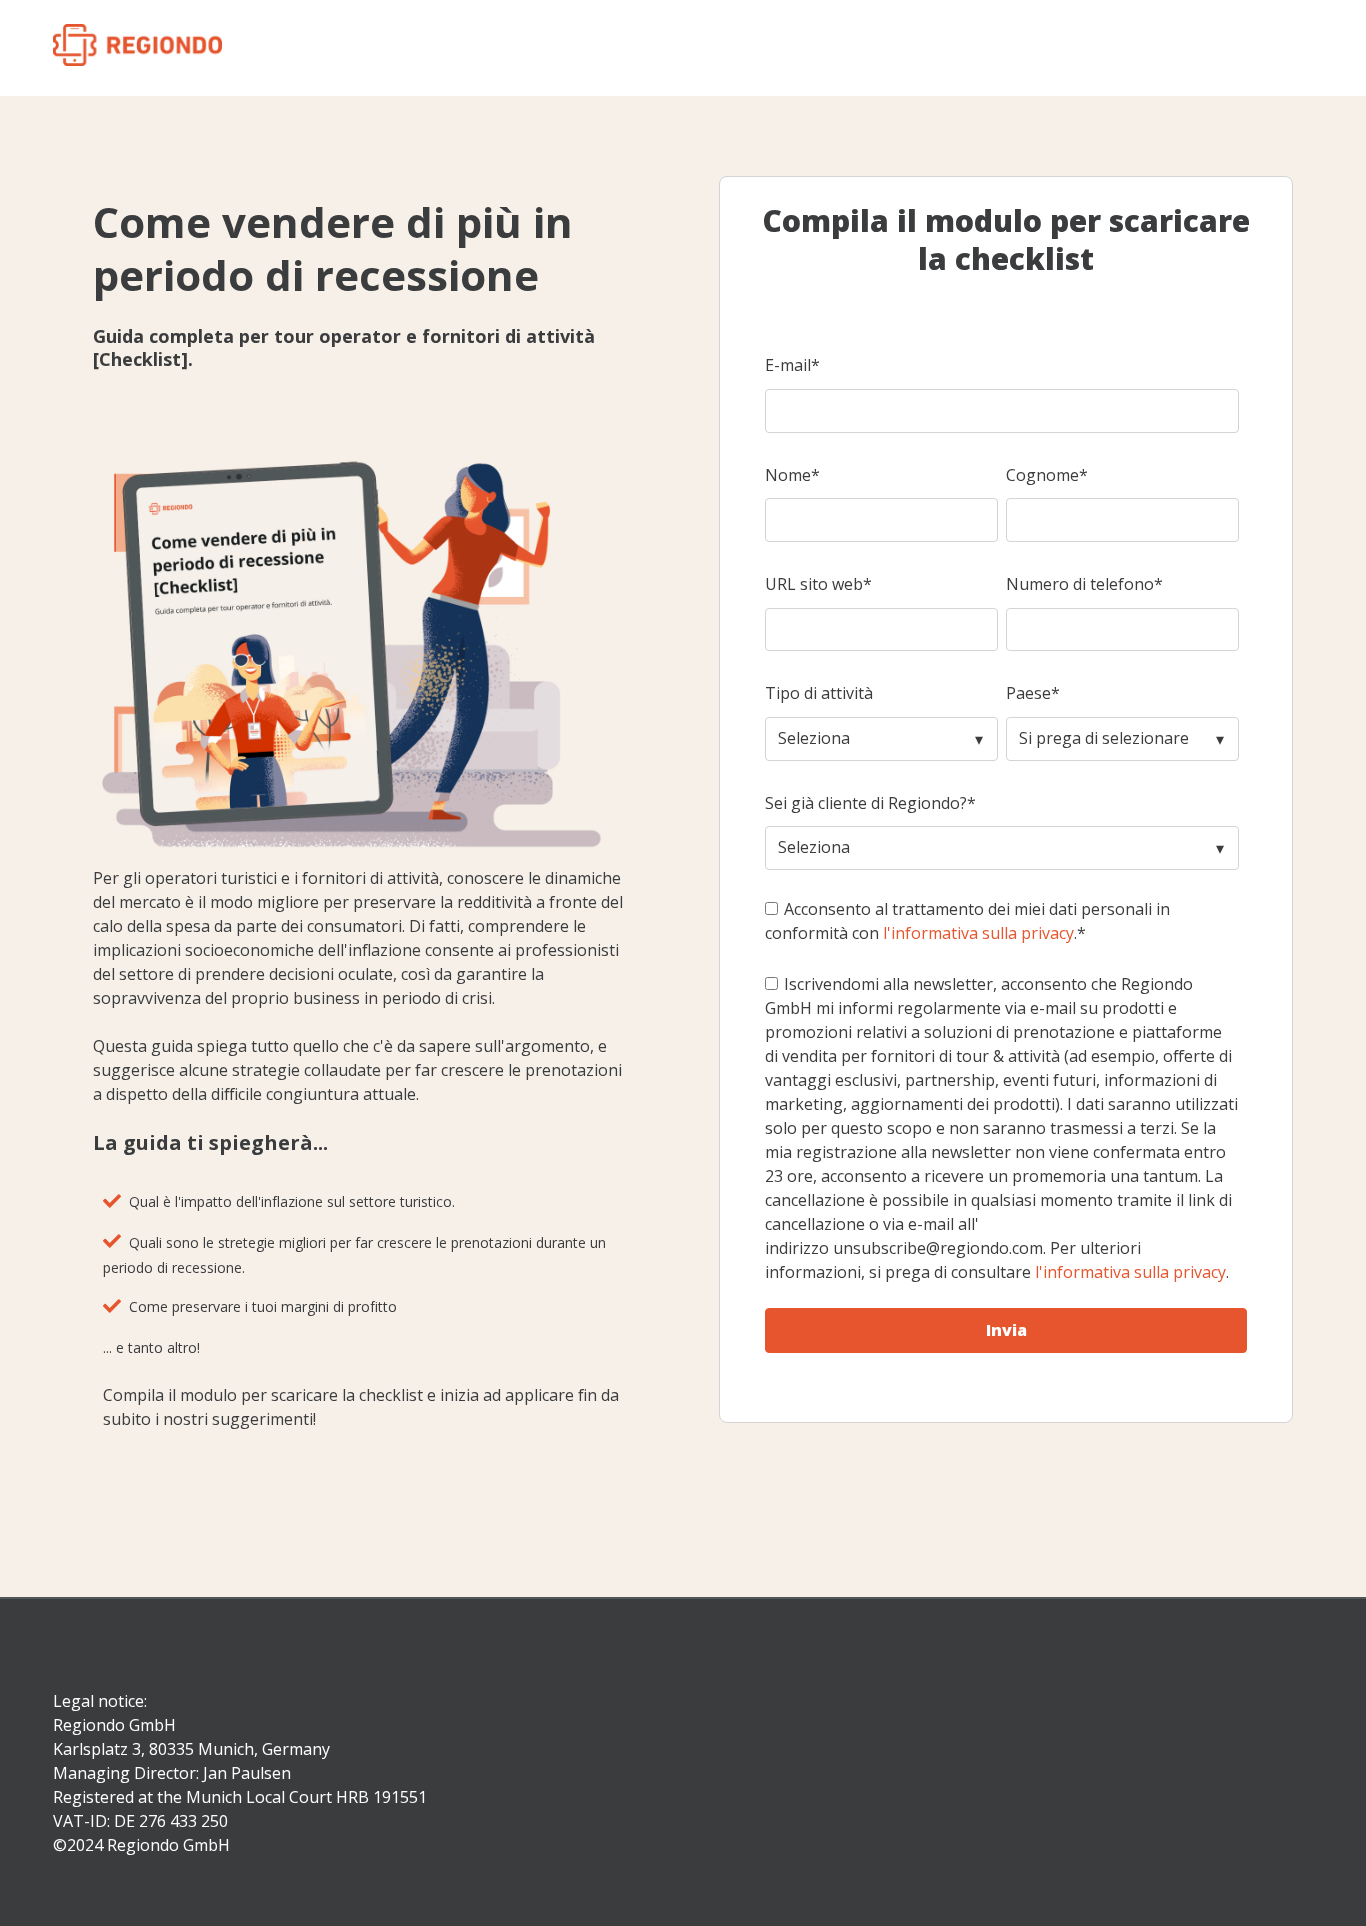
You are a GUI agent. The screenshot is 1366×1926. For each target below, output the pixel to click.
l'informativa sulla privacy (978, 933)
